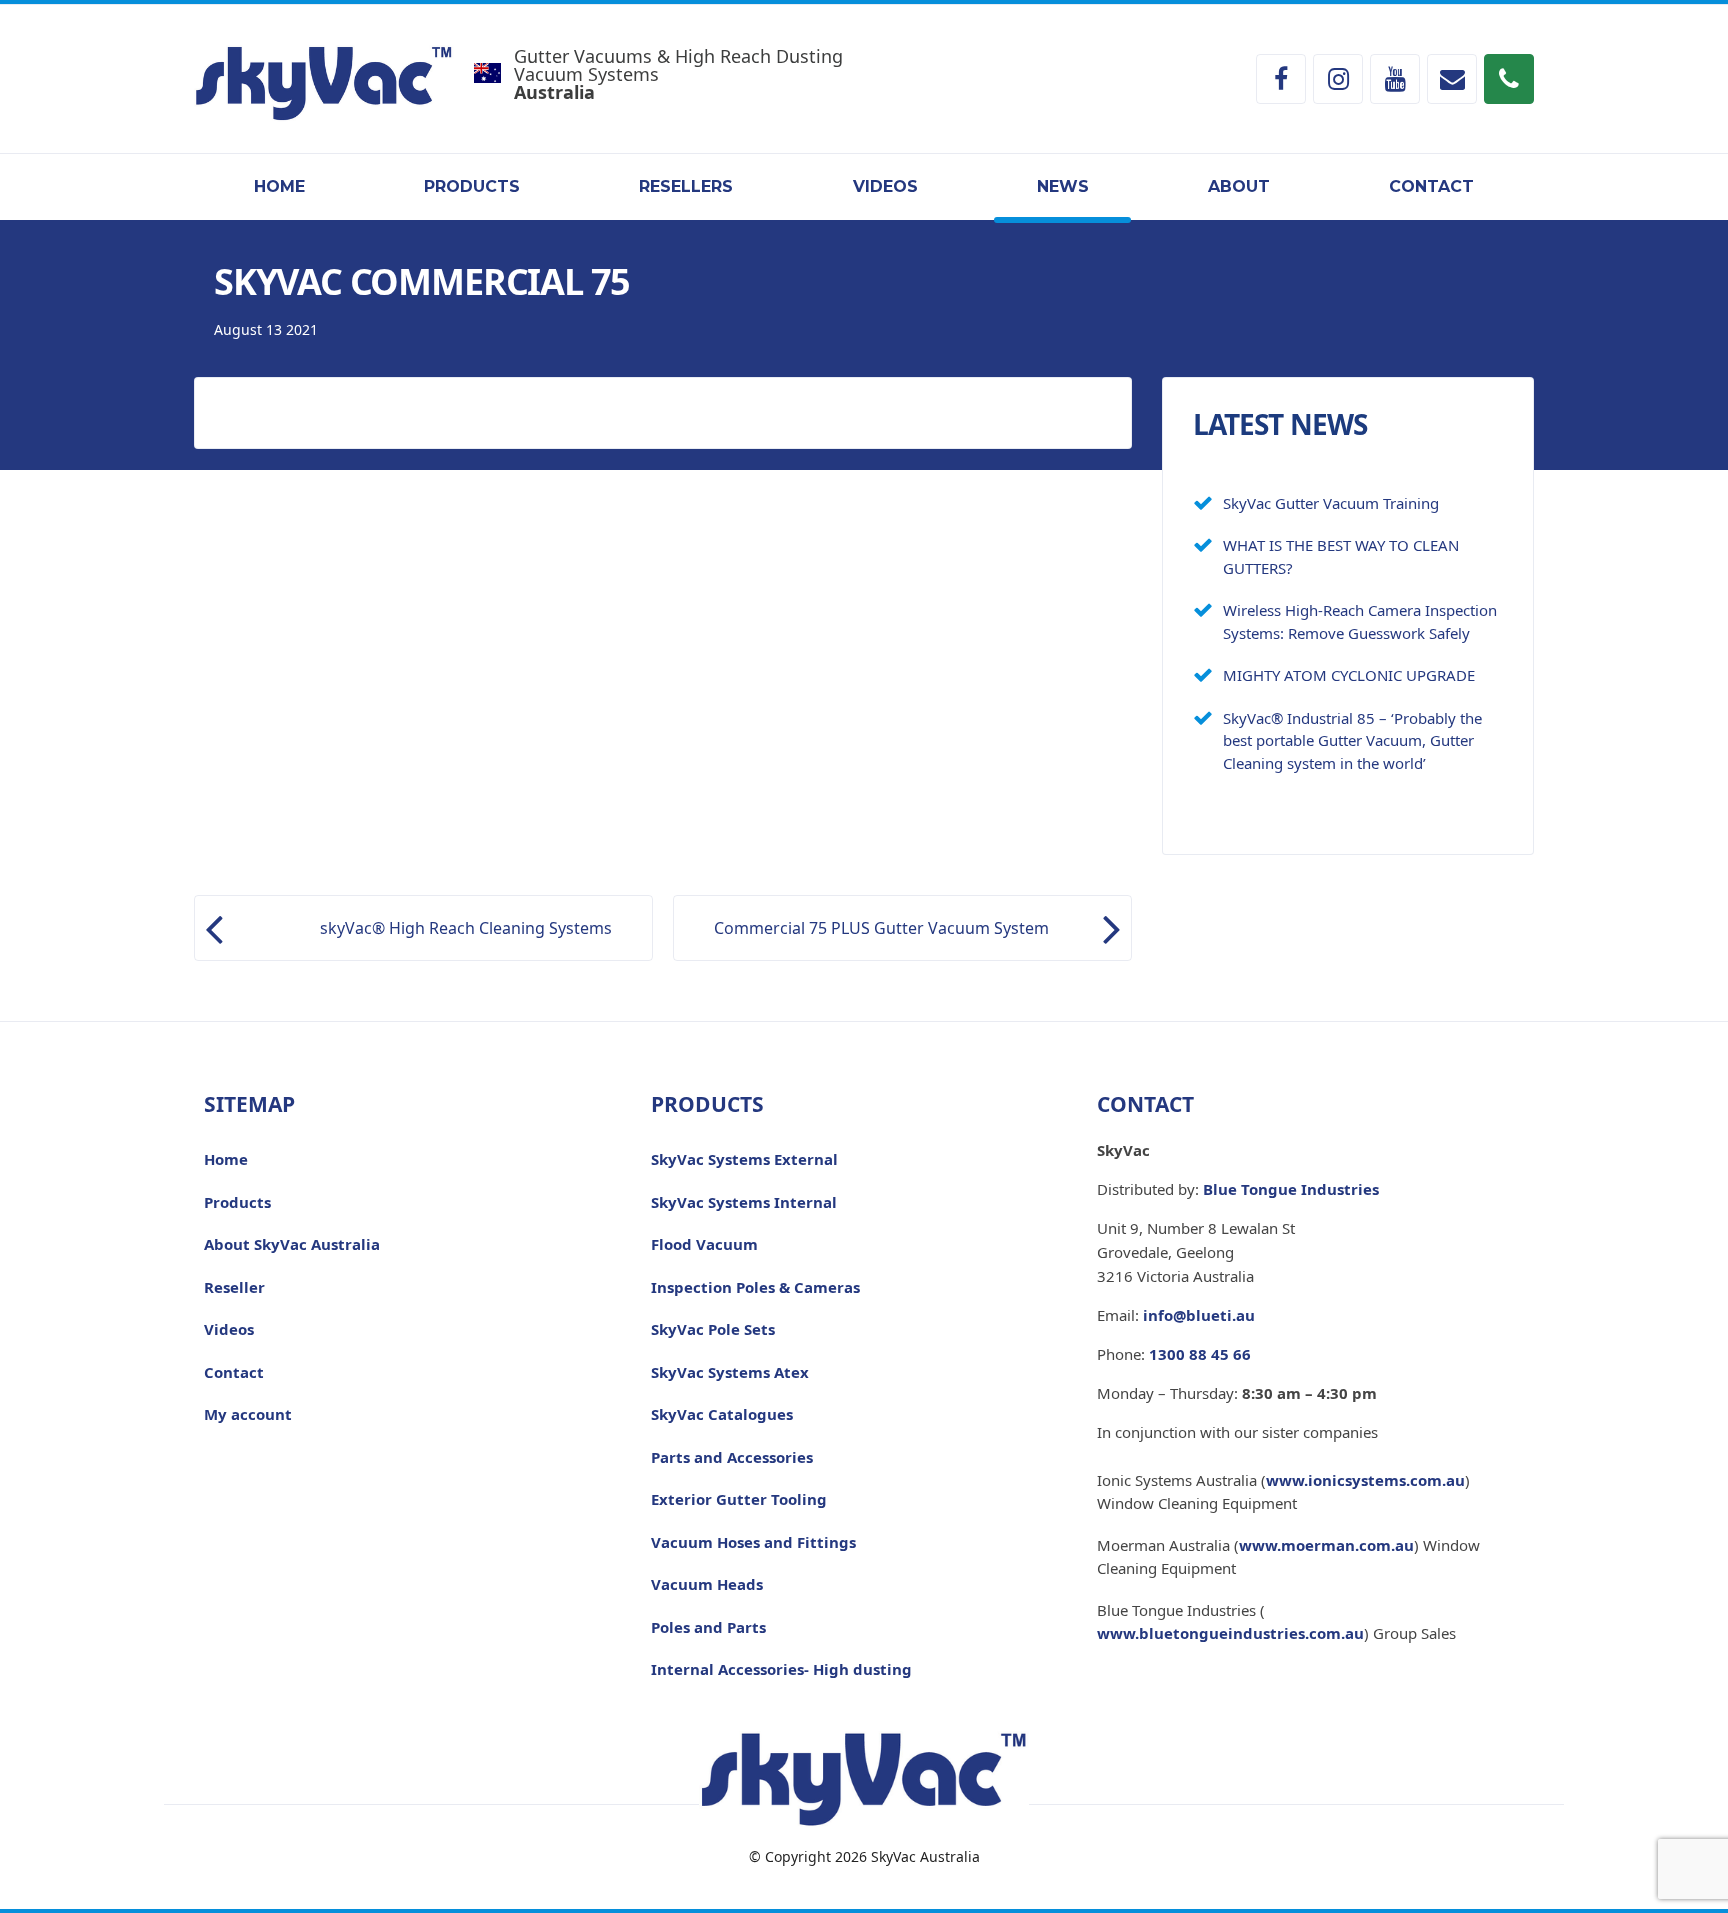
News (1063, 186)
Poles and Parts (708, 1627)
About (1239, 186)
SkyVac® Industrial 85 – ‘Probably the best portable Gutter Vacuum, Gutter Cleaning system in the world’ (1352, 740)
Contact (1431, 186)
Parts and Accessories (732, 1457)
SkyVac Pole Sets (713, 1329)
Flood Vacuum (704, 1244)
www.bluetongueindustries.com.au (1230, 1633)
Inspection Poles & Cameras (755, 1287)
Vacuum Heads (707, 1584)
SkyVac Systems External (744, 1159)
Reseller (234, 1287)
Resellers (686, 186)
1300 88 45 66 (1200, 1354)
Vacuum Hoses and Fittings (753, 1542)
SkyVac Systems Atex (730, 1372)
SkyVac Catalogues (722, 1414)
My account (248, 1414)
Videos (885, 186)
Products (472, 186)
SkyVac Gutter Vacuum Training (1331, 503)
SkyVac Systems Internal (744, 1202)
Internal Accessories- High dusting (781, 1669)
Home (279, 186)
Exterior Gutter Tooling (739, 1499)
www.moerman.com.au (1326, 1545)
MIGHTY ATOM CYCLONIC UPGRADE (1349, 675)
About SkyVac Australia (292, 1244)
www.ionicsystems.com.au (1365, 1480)
